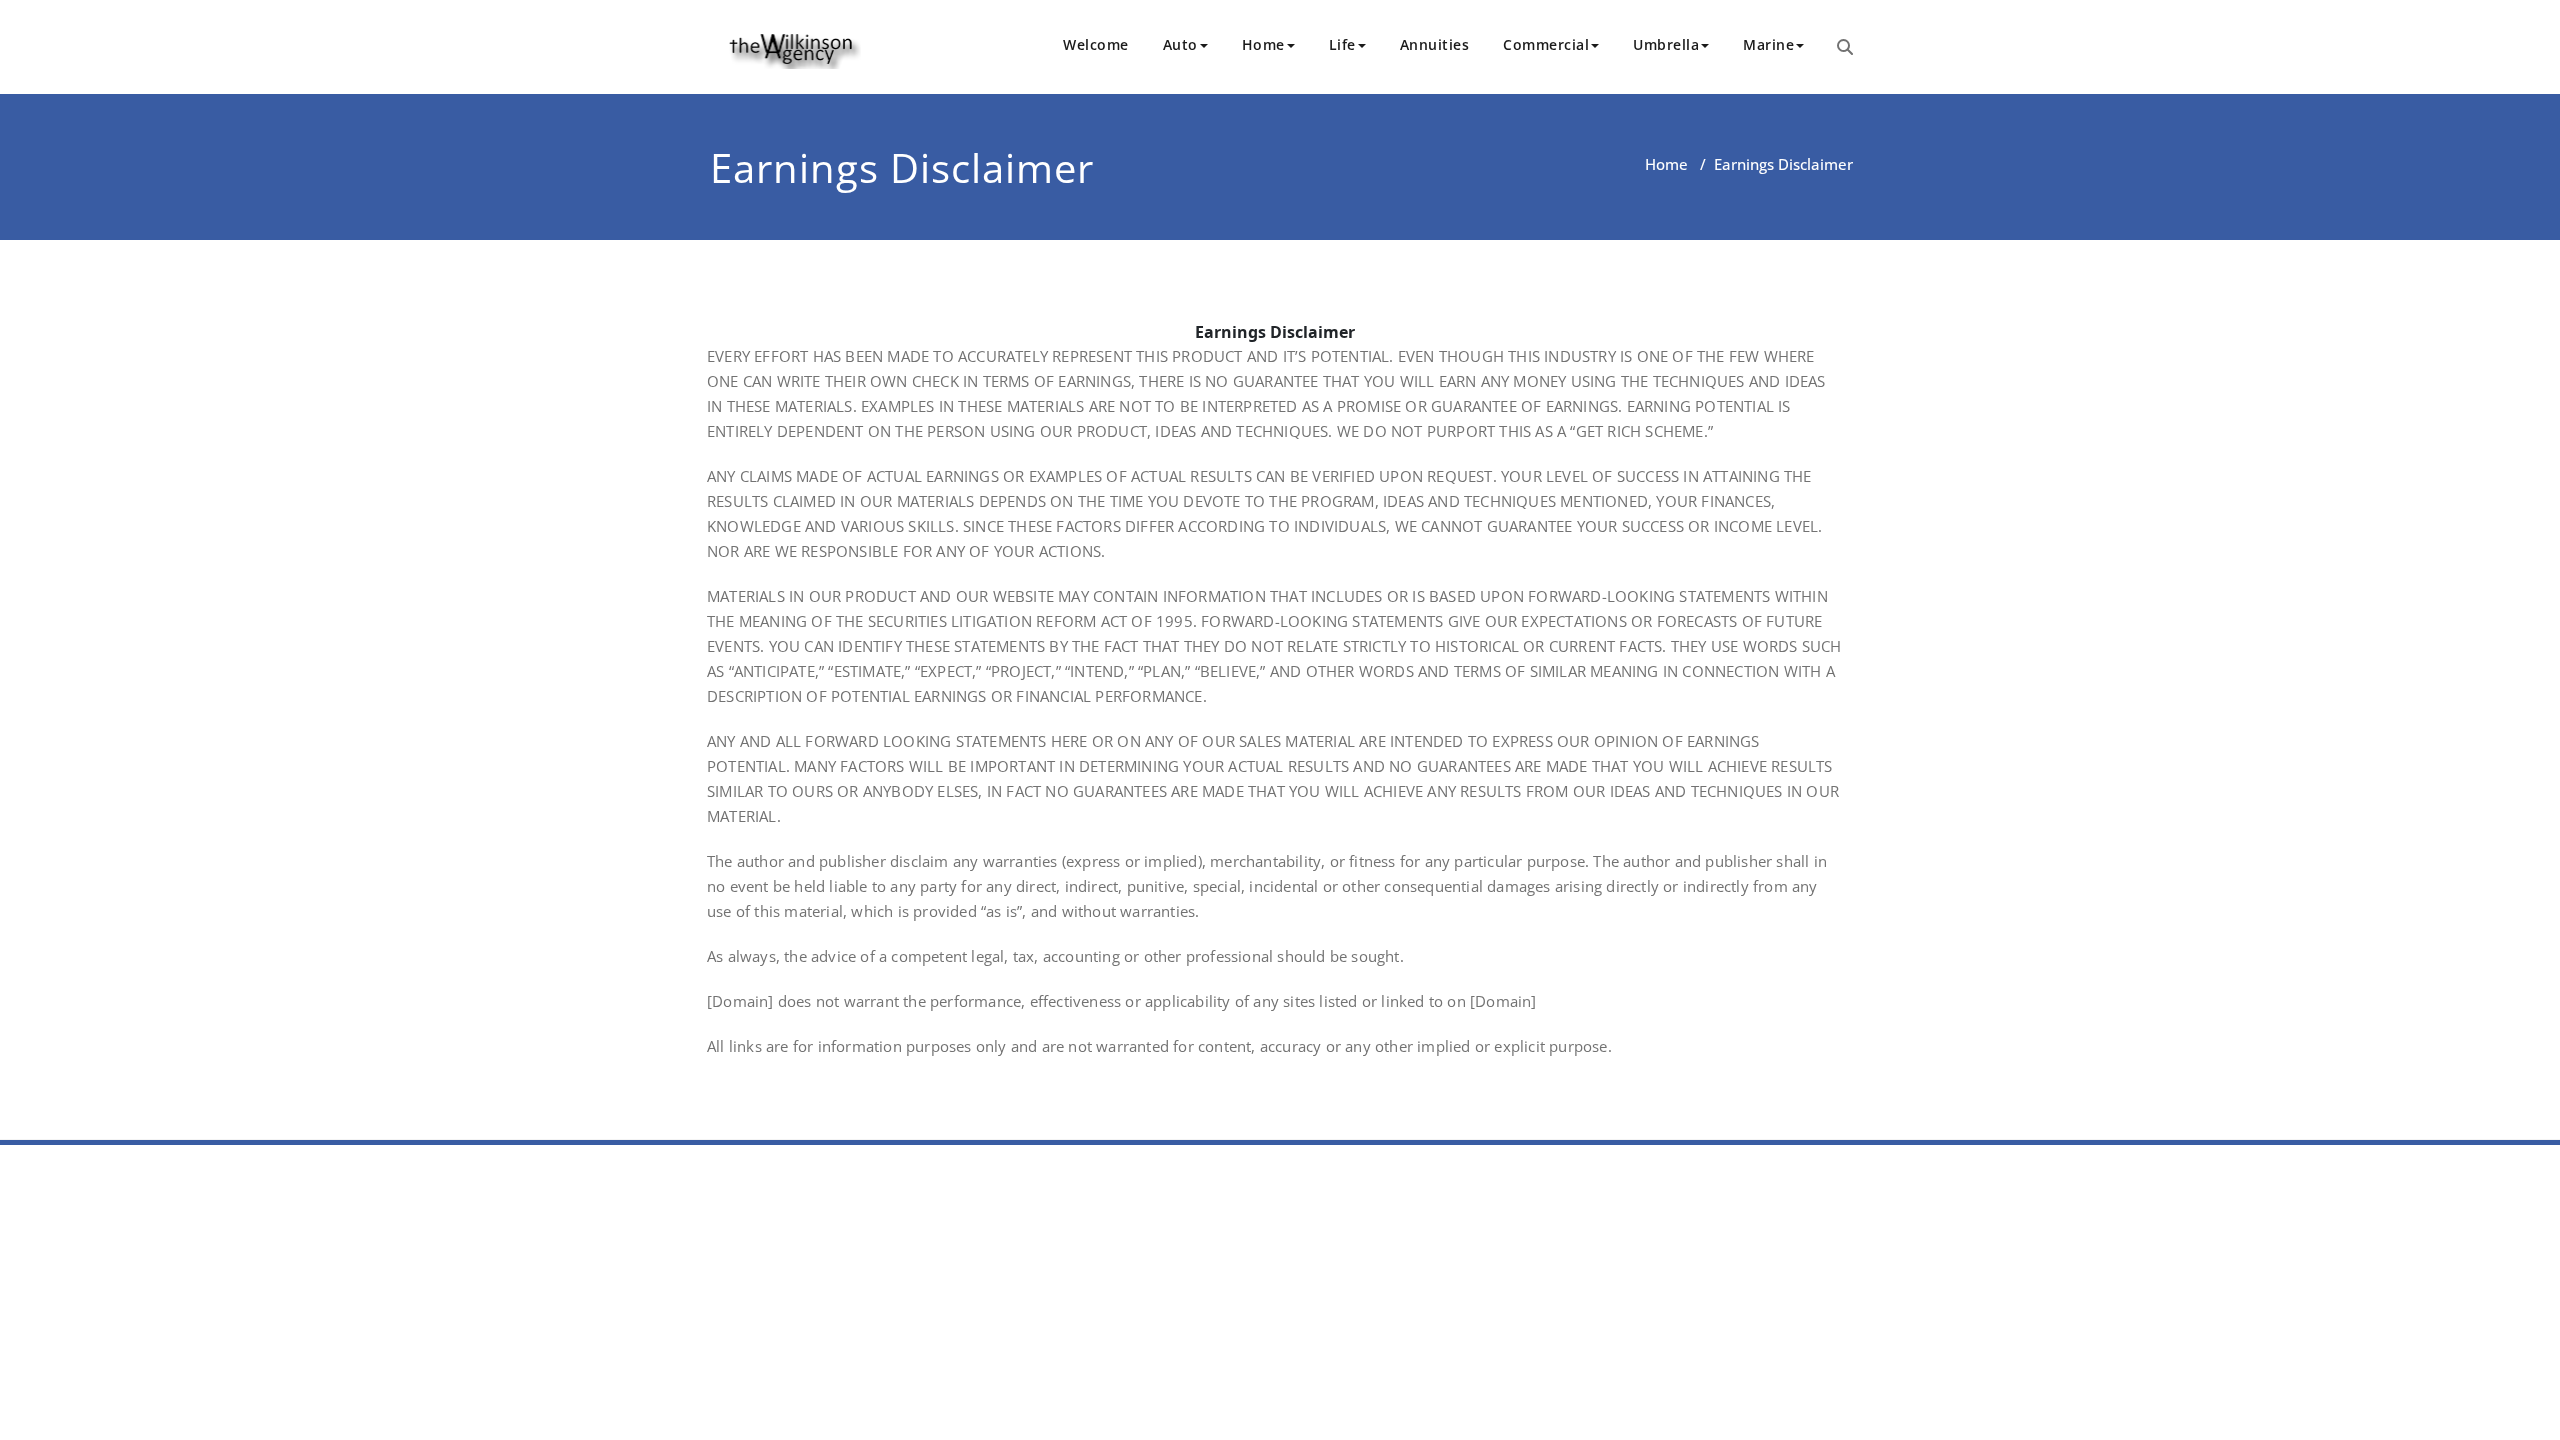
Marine (1768, 44)
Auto (1180, 44)
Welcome (1096, 44)
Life (1342, 44)
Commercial (1546, 44)
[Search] (1845, 47)
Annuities (1435, 44)
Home (1263, 44)
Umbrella (1666, 44)
